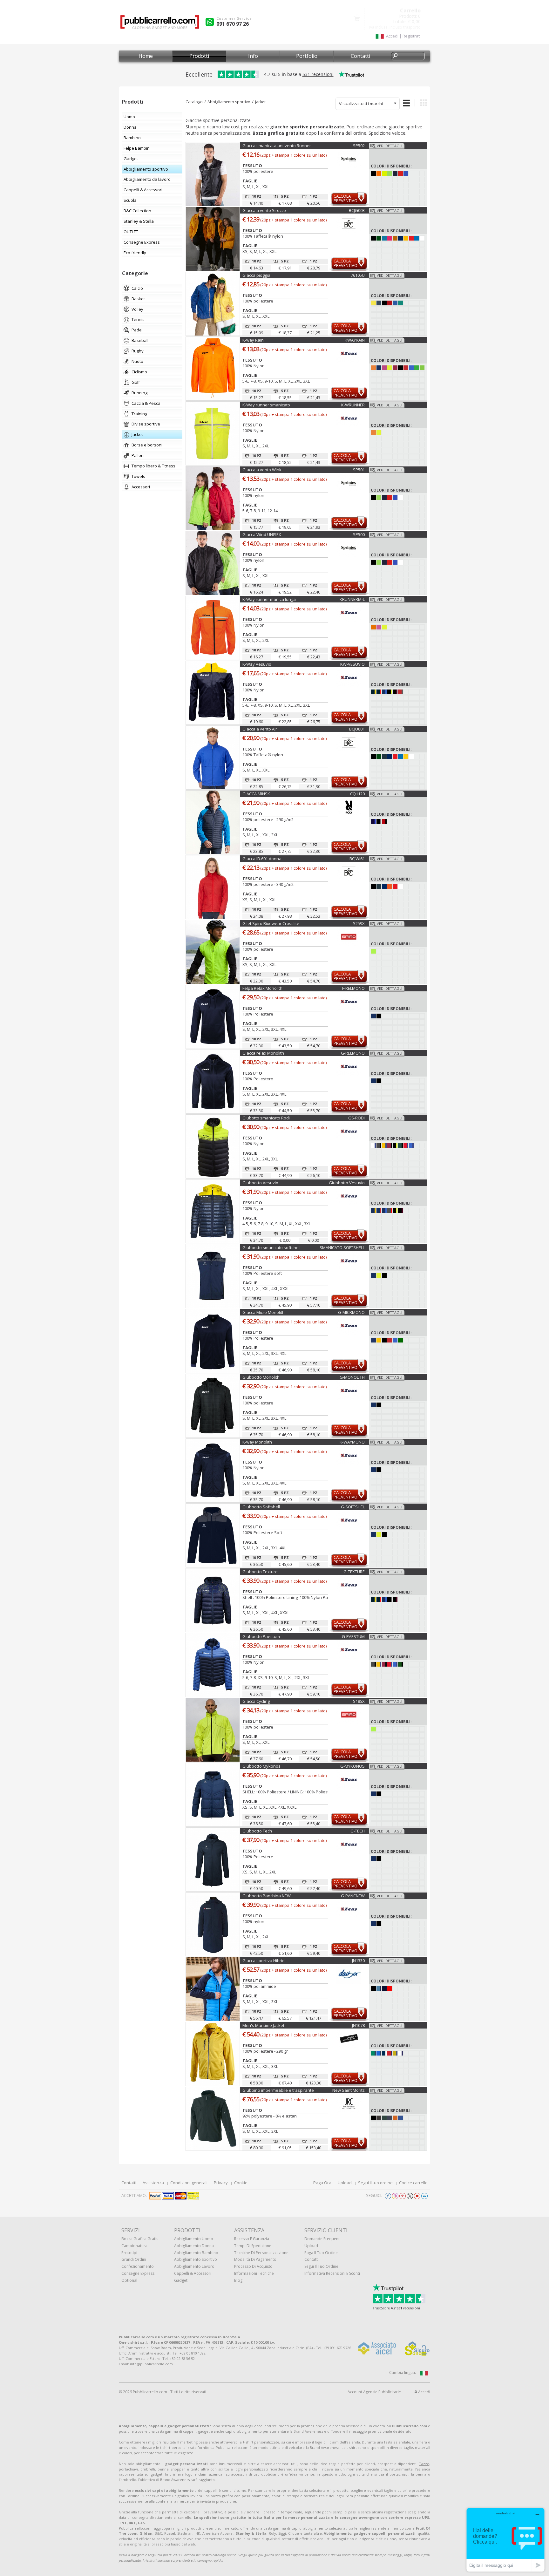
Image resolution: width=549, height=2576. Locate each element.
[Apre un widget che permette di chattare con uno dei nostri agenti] (505, 2540)
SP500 (359, 534)
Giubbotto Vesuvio (260, 1183)
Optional (129, 2280)
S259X (359, 923)
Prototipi (129, 2253)
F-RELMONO (353, 988)
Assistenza (153, 2183)
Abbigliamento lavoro (194, 2266)
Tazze (424, 2464)
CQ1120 (357, 794)
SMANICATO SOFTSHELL (342, 1247)
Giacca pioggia (256, 275)
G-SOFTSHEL (353, 1507)
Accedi (424, 2392)
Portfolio (307, 56)
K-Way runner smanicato (266, 405)
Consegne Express (138, 2273)
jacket (260, 102)
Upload (345, 2183)
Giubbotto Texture (260, 1572)
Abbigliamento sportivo (229, 102)
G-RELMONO (353, 1053)
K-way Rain (253, 340)
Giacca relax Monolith (263, 1053)
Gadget (181, 2280)
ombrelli (148, 2469)
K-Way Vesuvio (257, 664)
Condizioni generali (189, 2183)
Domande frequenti (322, 2239)
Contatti (360, 56)
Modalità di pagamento (255, 2259)
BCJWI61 (357, 859)
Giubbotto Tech (257, 1831)
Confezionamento (138, 2266)
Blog (238, 2280)
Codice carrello (413, 2183)
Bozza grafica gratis (140, 2239)
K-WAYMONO (352, 1442)
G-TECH (358, 1831)
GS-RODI (356, 1118)
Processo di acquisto (253, 2266)
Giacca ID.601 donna (262, 859)
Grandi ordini (134, 2259)
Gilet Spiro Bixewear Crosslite (271, 923)
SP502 (359, 146)
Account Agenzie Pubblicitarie (374, 2392)
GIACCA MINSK (256, 794)
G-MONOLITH (352, 1377)
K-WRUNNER (353, 405)
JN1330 (358, 1961)
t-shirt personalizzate (261, 2442)
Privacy (221, 2183)
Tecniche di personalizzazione (261, 2253)
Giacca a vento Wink (262, 470)
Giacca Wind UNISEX (262, 534)
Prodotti (199, 56)
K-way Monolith (257, 1442)
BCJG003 (357, 210)
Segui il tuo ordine (375, 2183)
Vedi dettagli (390, 146)
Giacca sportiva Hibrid (264, 1961)
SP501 (359, 470)
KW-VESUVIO (352, 664)
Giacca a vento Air (260, 729)
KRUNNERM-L (352, 599)
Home (146, 56)
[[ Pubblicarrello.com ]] (160, 24)
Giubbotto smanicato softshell (271, 1247)
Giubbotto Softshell (261, 1507)
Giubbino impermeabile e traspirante (278, 2090)
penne (163, 2469)
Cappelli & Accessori (193, 2273)
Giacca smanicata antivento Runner (277, 146)
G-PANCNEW (353, 1896)
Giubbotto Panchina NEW (267, 1896)
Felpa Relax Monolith (262, 988)
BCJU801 (357, 729)
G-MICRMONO (351, 1312)
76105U (358, 275)
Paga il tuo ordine (321, 2253)
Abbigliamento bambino (196, 2253)
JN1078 (358, 2025)
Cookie (241, 2183)
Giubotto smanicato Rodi (266, 1118)
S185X (359, 1701)
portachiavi (128, 2469)
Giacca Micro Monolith (264, 1312)
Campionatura (134, 2246)
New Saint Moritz (349, 2090)
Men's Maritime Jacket (263, 2025)
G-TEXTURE (354, 1572)
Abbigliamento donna (194, 2246)
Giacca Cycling (256, 1701)
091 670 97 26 (233, 24)
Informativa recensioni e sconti (332, 2273)
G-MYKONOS (352, 1766)
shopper (178, 2469)
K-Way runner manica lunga (269, 599)
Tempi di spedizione (253, 2246)
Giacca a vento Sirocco (264, 210)
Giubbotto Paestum (261, 1636)
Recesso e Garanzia (252, 2239)
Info (253, 56)
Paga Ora (322, 2183)
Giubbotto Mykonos (261, 1766)
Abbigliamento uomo (194, 2239)
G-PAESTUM (353, 1636)
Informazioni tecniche (254, 2273)
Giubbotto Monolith (261, 1377)
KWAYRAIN (355, 340)
